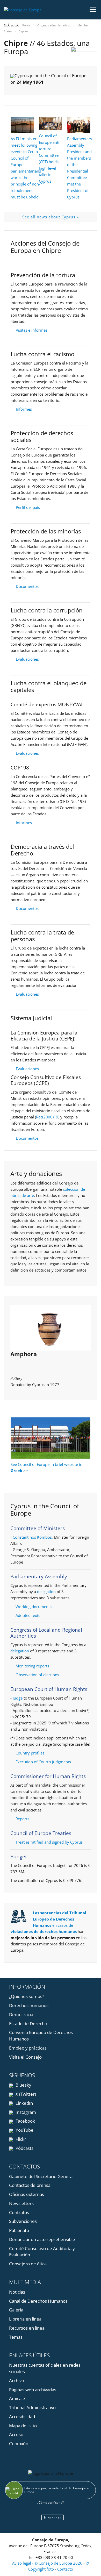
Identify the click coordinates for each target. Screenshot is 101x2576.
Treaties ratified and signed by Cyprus (49, 1842)
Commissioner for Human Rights (48, 1776)
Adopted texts (28, 1615)
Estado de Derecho (28, 2024)
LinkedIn (24, 2103)
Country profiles (30, 1753)
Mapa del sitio (23, 2426)
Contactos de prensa (30, 2185)
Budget (19, 1857)
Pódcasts (24, 2148)
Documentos (27, 586)
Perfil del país (28, 507)
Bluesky (23, 2085)
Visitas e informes (32, 330)
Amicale (17, 2398)
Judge (18, 1698)
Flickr (20, 2139)
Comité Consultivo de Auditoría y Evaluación (42, 2252)
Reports (22, 1819)
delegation (46, 1592)
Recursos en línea (27, 2328)
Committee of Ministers (38, 1528)
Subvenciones (23, 2221)
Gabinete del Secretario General (41, 2176)
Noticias (17, 2292)
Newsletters (21, 2203)
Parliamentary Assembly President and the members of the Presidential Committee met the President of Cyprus (80, 168)
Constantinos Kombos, (33, 1537)
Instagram (25, 2112)
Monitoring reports (32, 1666)
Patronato (19, 2230)
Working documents (34, 1607)
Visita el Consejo (25, 2057)
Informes (24, 409)
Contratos (19, 2212)
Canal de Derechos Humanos (38, 2301)
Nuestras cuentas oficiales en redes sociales (45, 2368)
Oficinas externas (27, 2194)
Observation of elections (37, 1675)
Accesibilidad (22, 2417)
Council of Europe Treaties (41, 1833)
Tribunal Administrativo (32, 2407)
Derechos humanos (29, 2005)
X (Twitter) (25, 2094)
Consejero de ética (28, 2264)
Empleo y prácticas (28, 2048)
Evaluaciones (27, 659)
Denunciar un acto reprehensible (42, 2239)
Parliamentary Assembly (39, 1576)
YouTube (24, 2130)
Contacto (65, 2569)
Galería (16, 2310)
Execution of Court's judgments (43, 1762)
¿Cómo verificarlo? (51, 2503)
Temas (16, 2337)
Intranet (53, 2517)
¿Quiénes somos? (27, 1996)
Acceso (16, 2434)
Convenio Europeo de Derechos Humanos (41, 2036)
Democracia (21, 2014)
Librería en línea (25, 2319)
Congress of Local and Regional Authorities (46, 1633)
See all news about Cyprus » (51, 217)
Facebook (25, 2121)
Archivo (17, 2381)
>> (26, 1471)
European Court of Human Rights (49, 1689)
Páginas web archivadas (33, 2390)
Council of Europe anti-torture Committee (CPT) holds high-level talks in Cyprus (50, 158)
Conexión (19, 2443)
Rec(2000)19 (47, 1117)
